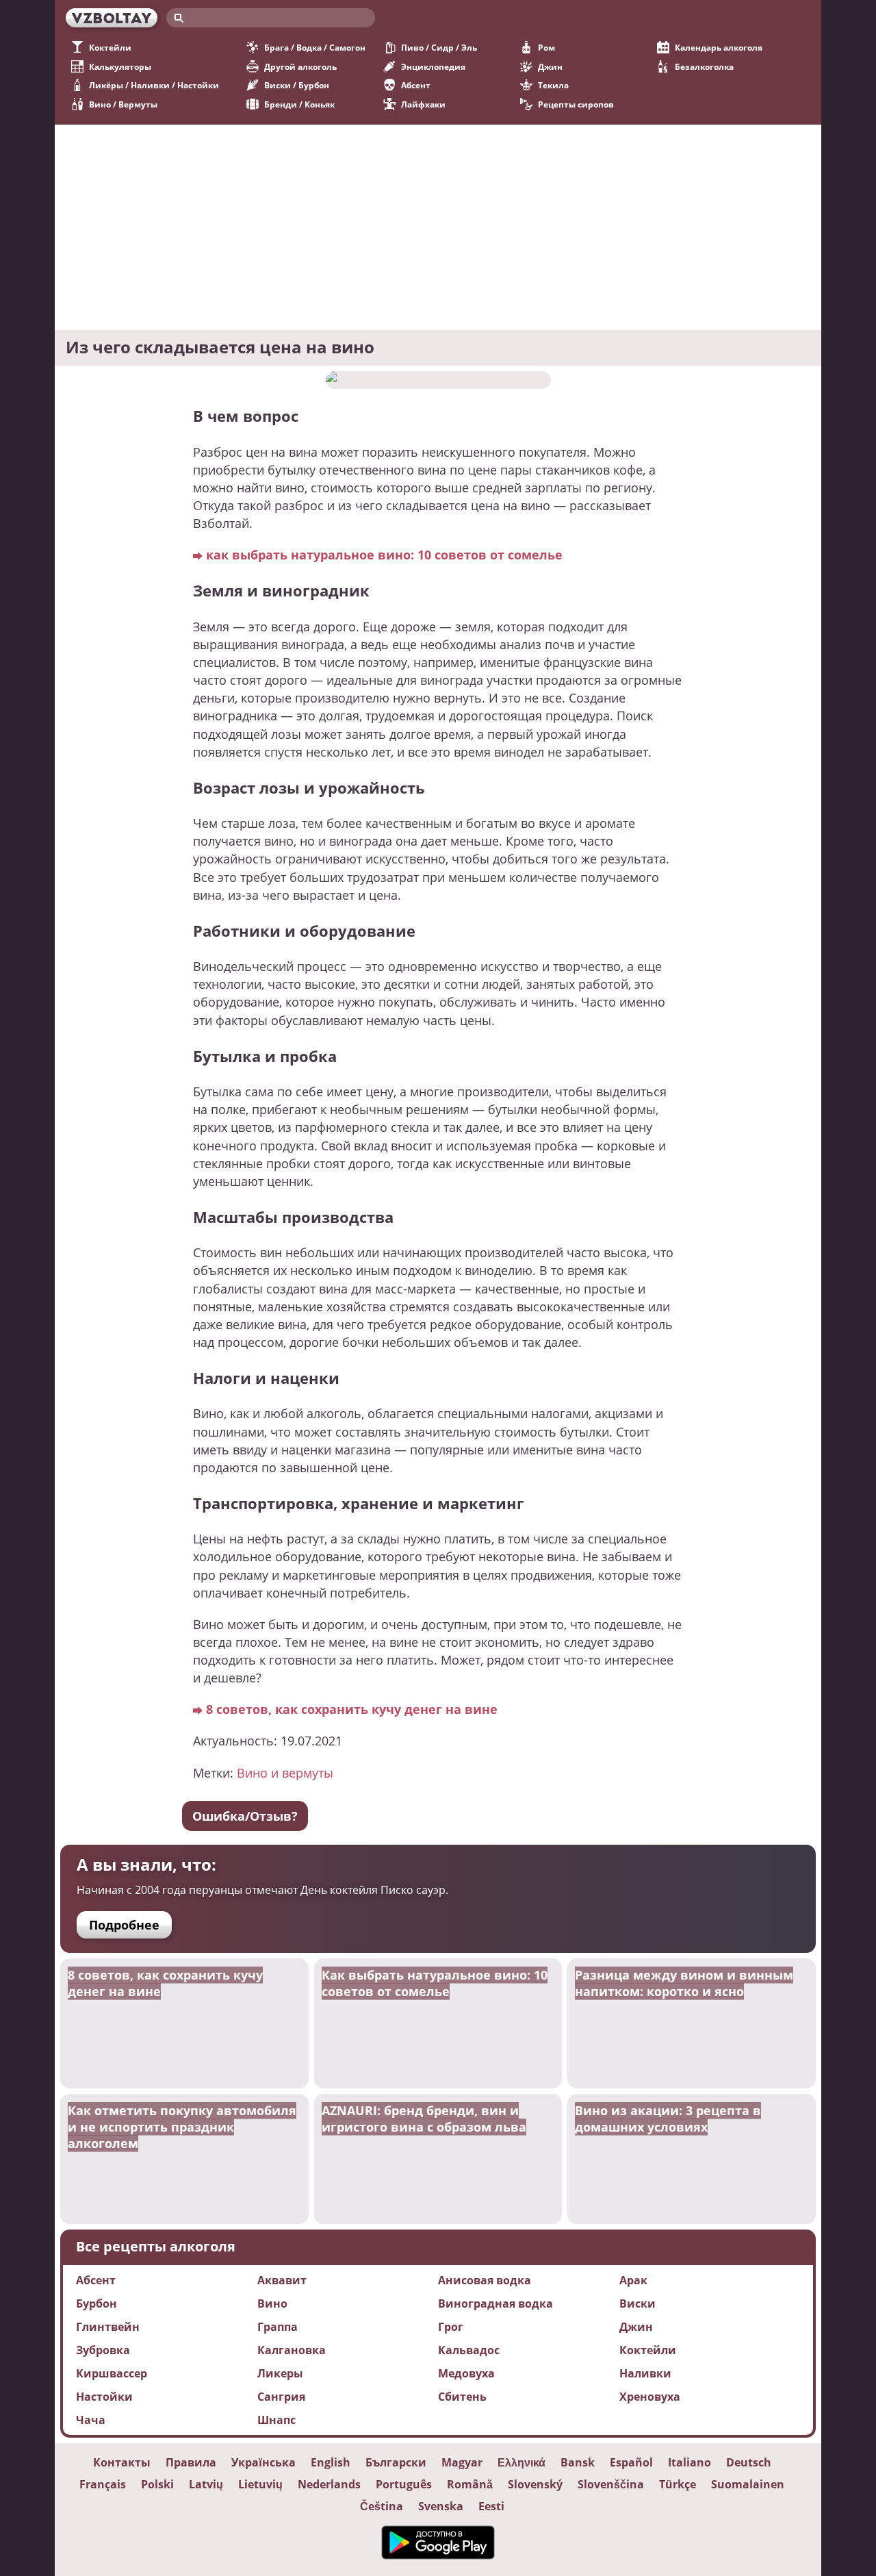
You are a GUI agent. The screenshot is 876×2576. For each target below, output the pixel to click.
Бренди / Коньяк (299, 104)
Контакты (122, 2462)
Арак (633, 2280)
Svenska (441, 2506)
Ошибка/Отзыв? (245, 1816)
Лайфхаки (423, 104)
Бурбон (96, 2303)
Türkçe (678, 2484)
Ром (546, 48)
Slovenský (535, 2484)
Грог (451, 2327)
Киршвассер (112, 2373)
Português (404, 2484)
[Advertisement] (438, 227)
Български (396, 2462)
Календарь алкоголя (719, 48)
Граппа (278, 2327)
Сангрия (281, 2397)
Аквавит (282, 2280)
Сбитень (462, 2397)
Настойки (104, 2397)
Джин (550, 67)
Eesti (491, 2506)
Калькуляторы (120, 67)
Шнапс (276, 2420)
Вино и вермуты (285, 1772)
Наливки (645, 2373)
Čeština (382, 2506)
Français (103, 2484)
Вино (272, 2303)
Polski (157, 2484)
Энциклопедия (433, 67)
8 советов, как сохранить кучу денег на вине (352, 1709)
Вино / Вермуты (123, 104)
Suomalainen (748, 2484)
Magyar (462, 2462)
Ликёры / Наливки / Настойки (154, 85)
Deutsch (749, 2462)
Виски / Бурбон (297, 85)
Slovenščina (611, 2484)
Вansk (578, 2462)
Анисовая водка (485, 2280)
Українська (263, 2462)
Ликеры (280, 2373)
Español (631, 2462)
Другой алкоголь (300, 67)
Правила (191, 2462)
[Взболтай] (112, 18)
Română (470, 2484)
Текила (553, 85)
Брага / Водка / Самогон (315, 48)
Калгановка (292, 2350)
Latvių (206, 2484)
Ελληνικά (521, 2462)
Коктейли (110, 48)
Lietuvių (260, 2484)
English (331, 2462)
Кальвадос (469, 2350)
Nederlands (329, 2484)
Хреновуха (650, 2397)
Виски (637, 2303)
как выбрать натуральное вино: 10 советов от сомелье (384, 554)
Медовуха (466, 2373)
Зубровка (103, 2350)
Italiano (690, 2462)
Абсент (416, 85)
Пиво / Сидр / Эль (439, 48)
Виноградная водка (495, 2303)
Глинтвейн (108, 2327)
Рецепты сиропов (576, 104)
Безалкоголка (704, 67)
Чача (91, 2420)
